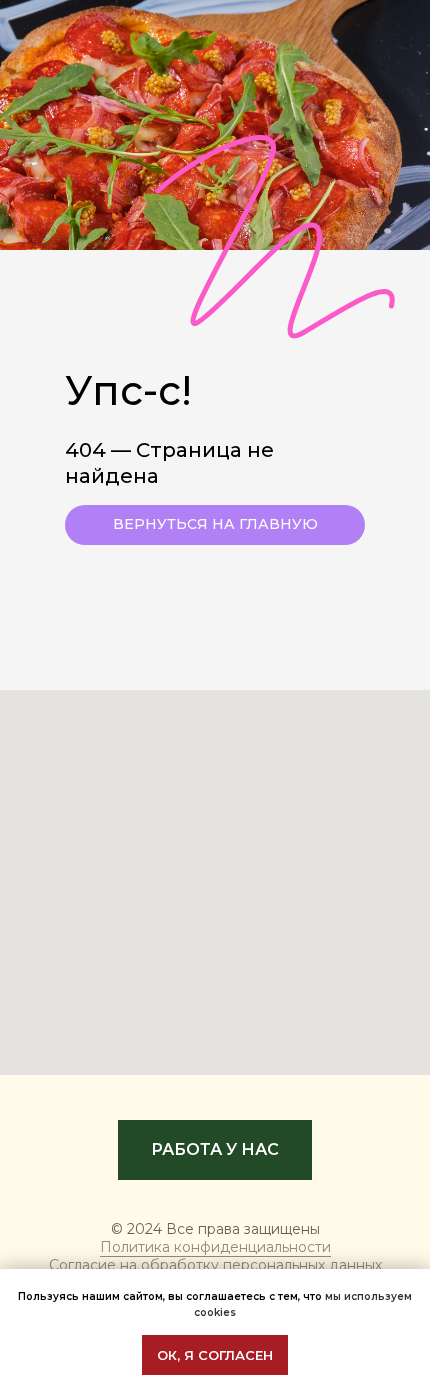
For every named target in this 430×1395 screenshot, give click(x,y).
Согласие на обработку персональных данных (215, 1265)
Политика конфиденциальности (215, 1247)
